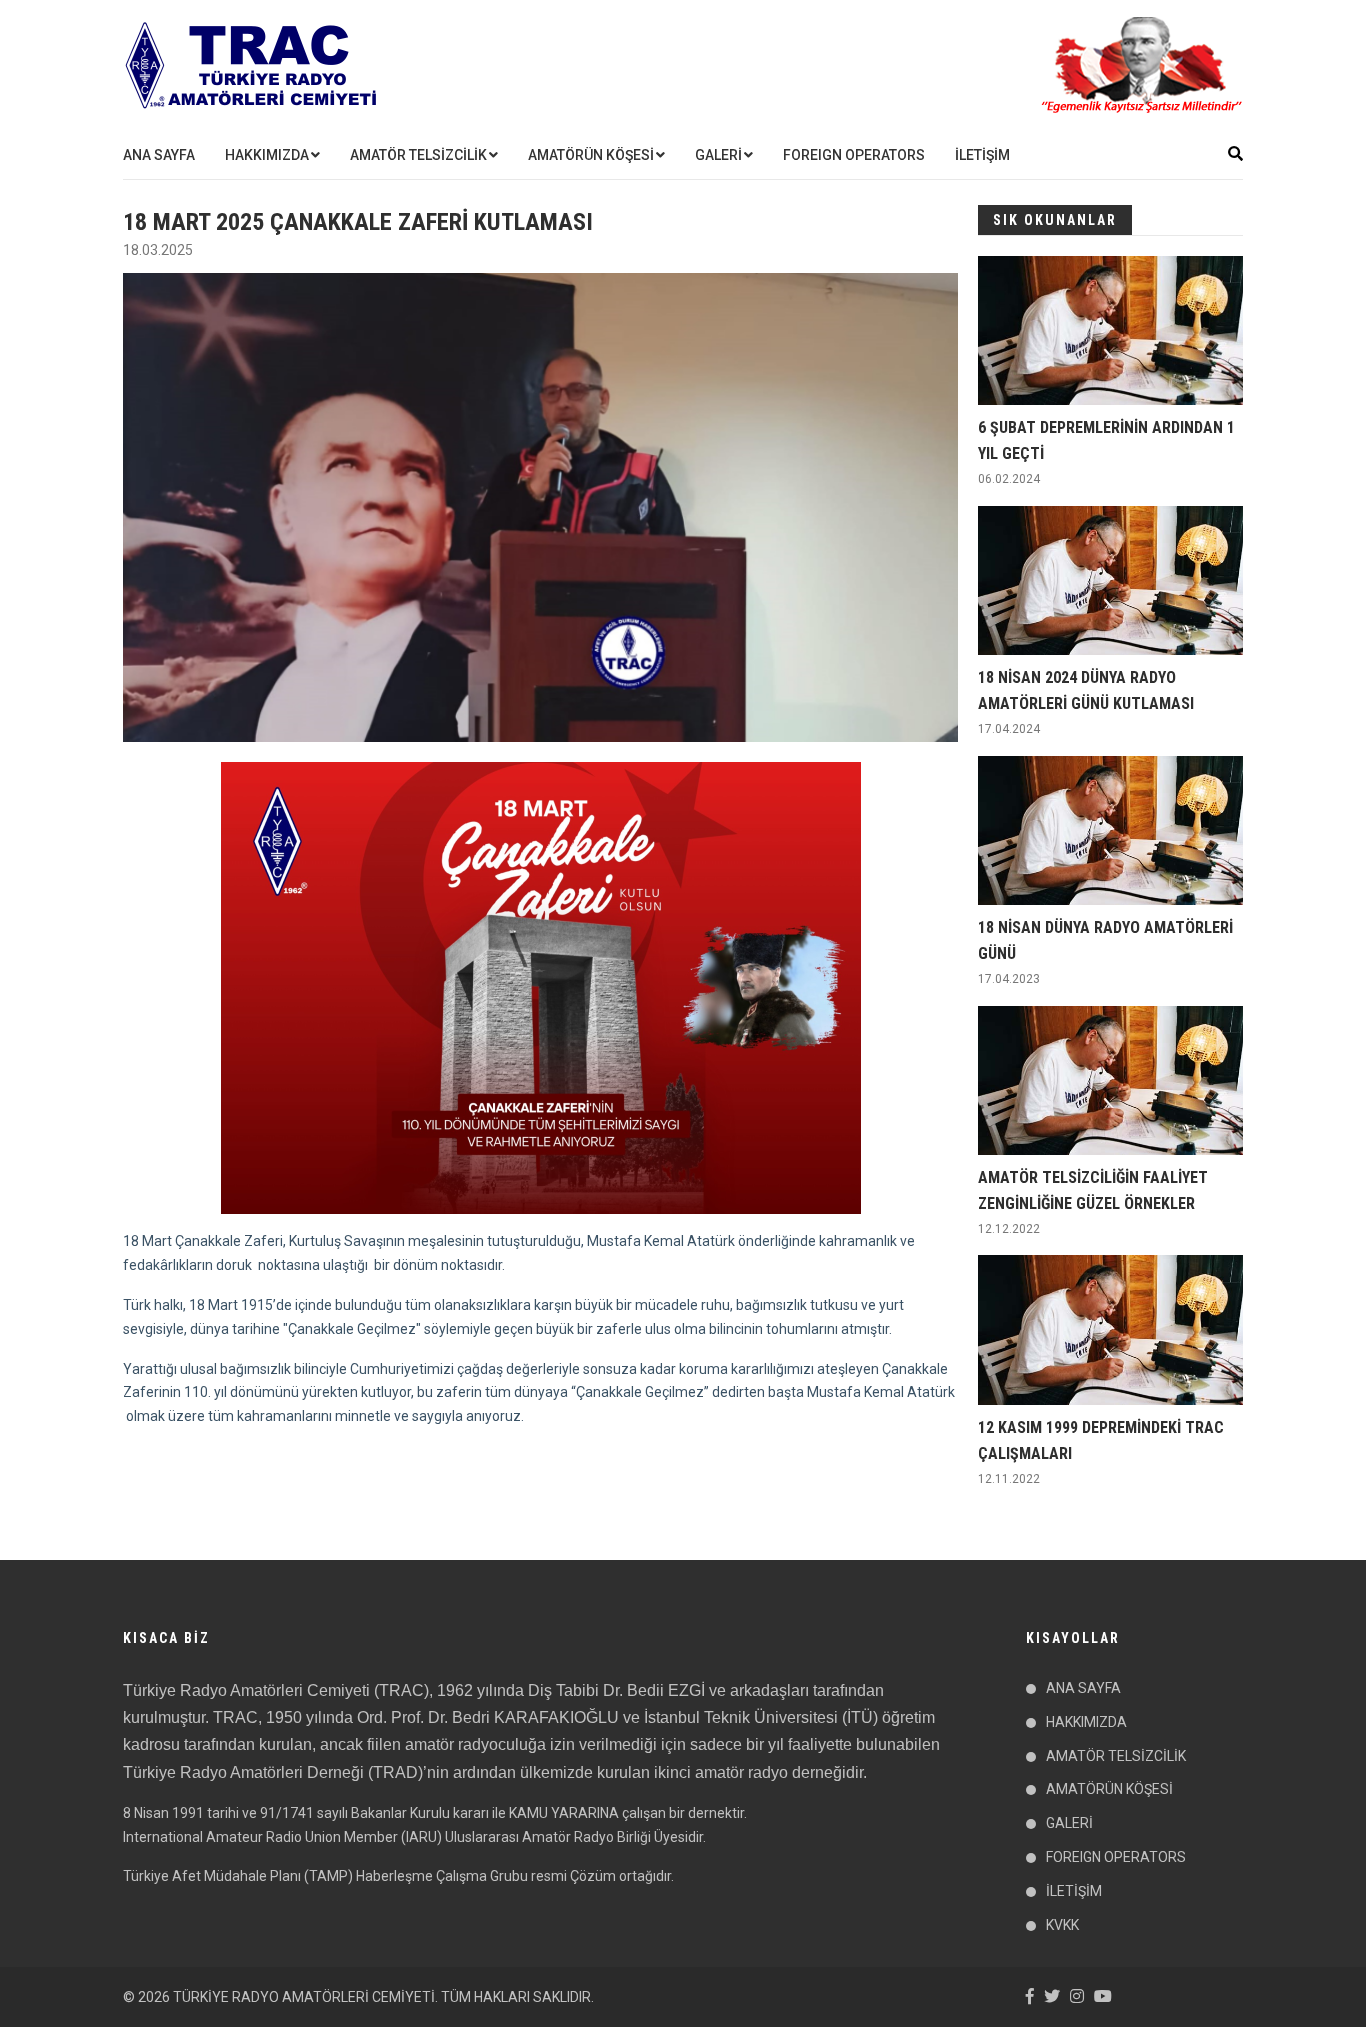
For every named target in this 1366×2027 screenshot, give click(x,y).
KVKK (1062, 1925)
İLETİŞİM (982, 155)
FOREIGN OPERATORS (854, 155)
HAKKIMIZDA (267, 155)
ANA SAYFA (159, 155)
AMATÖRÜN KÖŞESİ (591, 155)
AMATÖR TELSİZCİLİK (418, 155)
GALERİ (718, 155)
